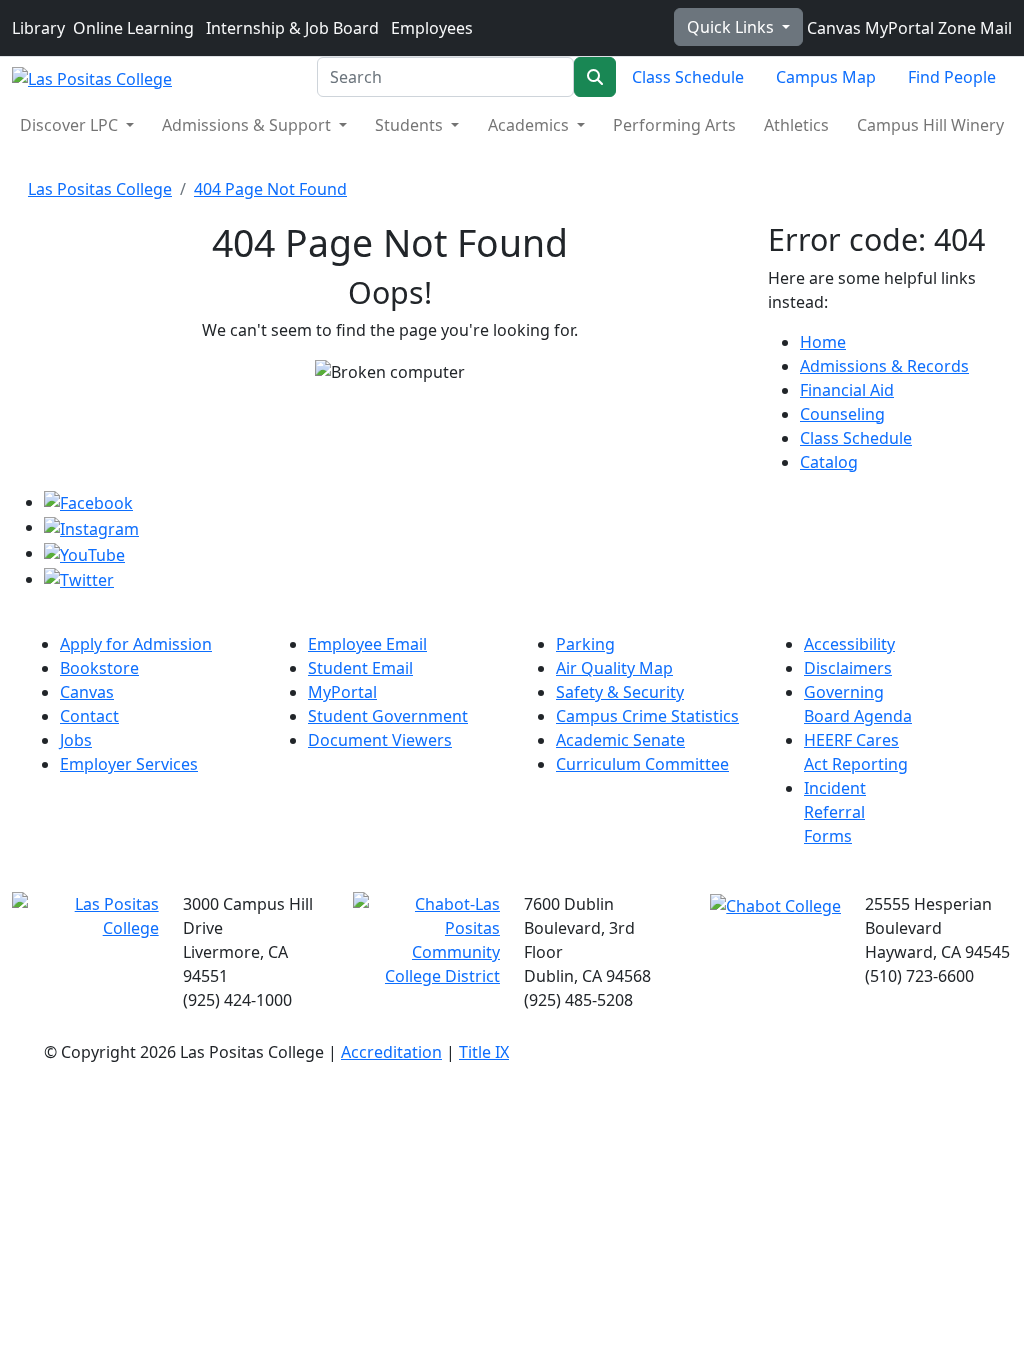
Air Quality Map (614, 668)
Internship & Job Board (292, 28)
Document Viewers (380, 740)
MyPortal (897, 28)
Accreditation (391, 1052)
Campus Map (826, 77)
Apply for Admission (136, 644)
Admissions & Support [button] (248, 125)
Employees (432, 28)
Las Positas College (100, 189)
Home (823, 342)
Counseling (842, 414)
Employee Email (367, 644)
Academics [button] (530, 125)
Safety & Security (620, 692)
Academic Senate (620, 740)
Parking (585, 644)
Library (38, 28)
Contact (89, 716)
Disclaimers (848, 668)
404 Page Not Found (270, 189)
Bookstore (99, 668)
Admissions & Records (884, 366)
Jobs (76, 740)
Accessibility (849, 644)
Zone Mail (973, 28)
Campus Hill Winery (930, 125)
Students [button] (411, 125)
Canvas (832, 28)
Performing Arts (674, 125)
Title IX (484, 1052)
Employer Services (129, 764)
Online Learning (133, 28)
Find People (952, 77)
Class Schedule (688, 77)
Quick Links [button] (732, 27)
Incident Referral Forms (835, 812)
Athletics (796, 125)
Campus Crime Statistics (647, 716)
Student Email (360, 668)
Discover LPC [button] (71, 125)
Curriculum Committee (642, 764)
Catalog (829, 462)
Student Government (388, 716)
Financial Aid (847, 390)
